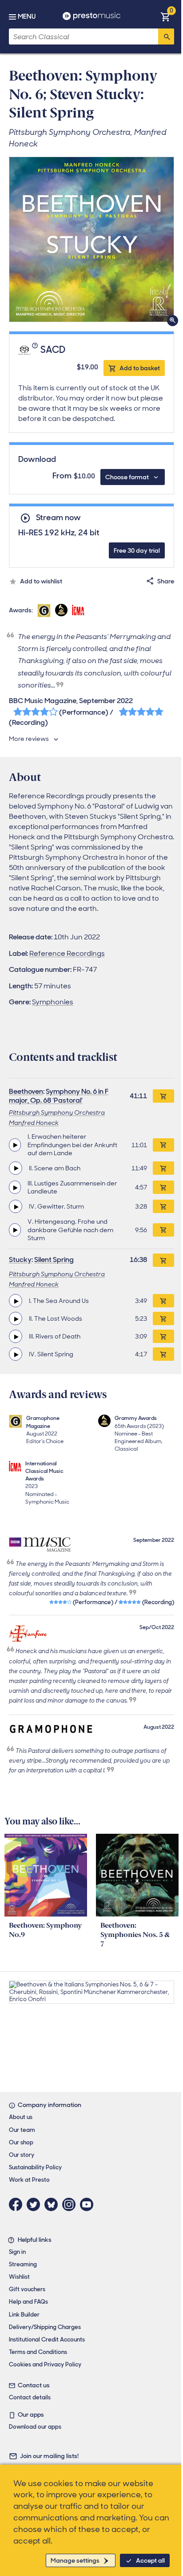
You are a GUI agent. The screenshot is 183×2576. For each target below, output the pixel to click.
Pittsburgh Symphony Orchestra (57, 1112)
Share (166, 581)
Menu (27, 16)
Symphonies (53, 1002)
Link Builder (24, 2315)
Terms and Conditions (38, 2352)
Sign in (17, 2252)
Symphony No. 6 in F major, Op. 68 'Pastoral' (59, 1096)
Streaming (23, 2264)
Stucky (20, 1260)
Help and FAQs (28, 2302)
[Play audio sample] (15, 1145)
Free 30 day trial (137, 550)
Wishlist (19, 2277)
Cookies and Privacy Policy (45, 2364)
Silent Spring (54, 1260)
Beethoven (26, 1091)
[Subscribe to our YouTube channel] (89, 2204)
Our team (22, 2130)
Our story (22, 2155)
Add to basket (140, 368)
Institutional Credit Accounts (47, 2339)
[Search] (166, 36)
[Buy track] (163, 1145)
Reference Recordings (67, 953)
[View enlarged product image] (91, 239)
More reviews (29, 739)
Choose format (127, 477)
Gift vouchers (27, 2289)
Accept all (150, 2560)
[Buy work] (163, 1096)
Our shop (21, 2142)
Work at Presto (29, 2180)
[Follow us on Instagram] (71, 2204)
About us (21, 2117)
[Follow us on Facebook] (18, 2204)
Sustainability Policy (35, 2167)
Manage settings (75, 2560)
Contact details (30, 2397)
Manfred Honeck (34, 1123)
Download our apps (35, 2427)
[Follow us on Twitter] (36, 2204)
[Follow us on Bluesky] (53, 2204)
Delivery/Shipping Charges (45, 2327)
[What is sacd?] (36, 350)
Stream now (58, 518)
